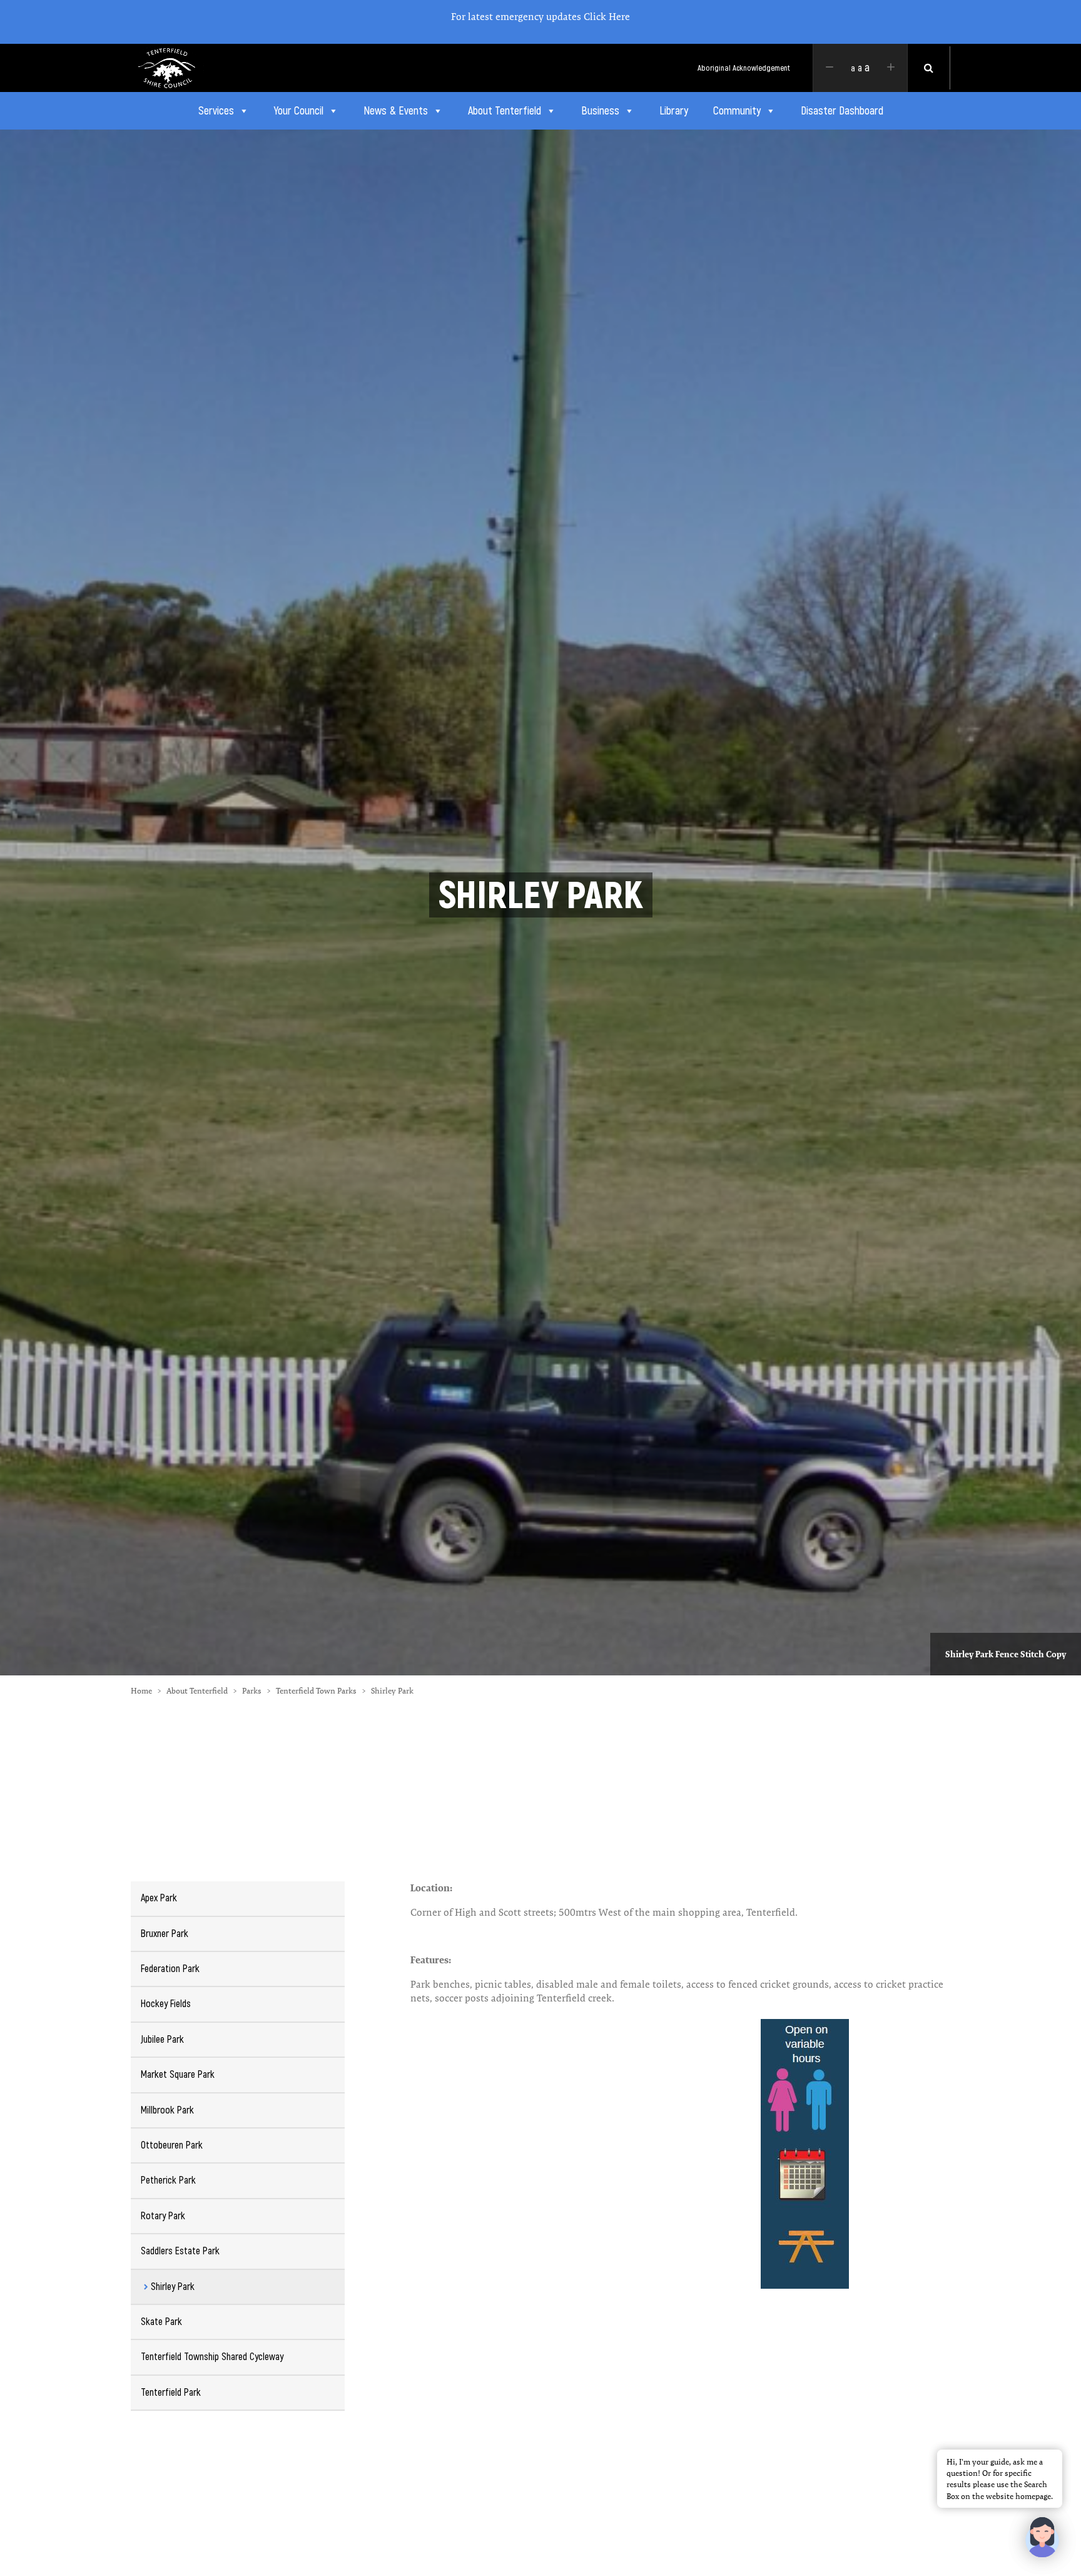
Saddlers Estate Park (180, 2251)
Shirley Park (173, 2287)
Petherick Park (168, 2180)
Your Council (299, 111)
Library (674, 111)
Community (737, 111)
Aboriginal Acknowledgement (744, 68)
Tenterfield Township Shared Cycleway (212, 2357)
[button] (1042, 2537)
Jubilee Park (162, 2039)
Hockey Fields (166, 2004)
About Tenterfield (505, 111)
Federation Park (170, 1969)
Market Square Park (178, 2074)
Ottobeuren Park (172, 2145)
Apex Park (159, 1898)
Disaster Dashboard (842, 111)
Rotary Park (163, 2216)
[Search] (929, 68)
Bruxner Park (165, 1934)
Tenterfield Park (171, 2392)
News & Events (396, 111)
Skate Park (161, 2322)
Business (600, 111)
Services (216, 111)
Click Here (607, 17)
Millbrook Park (167, 2110)
